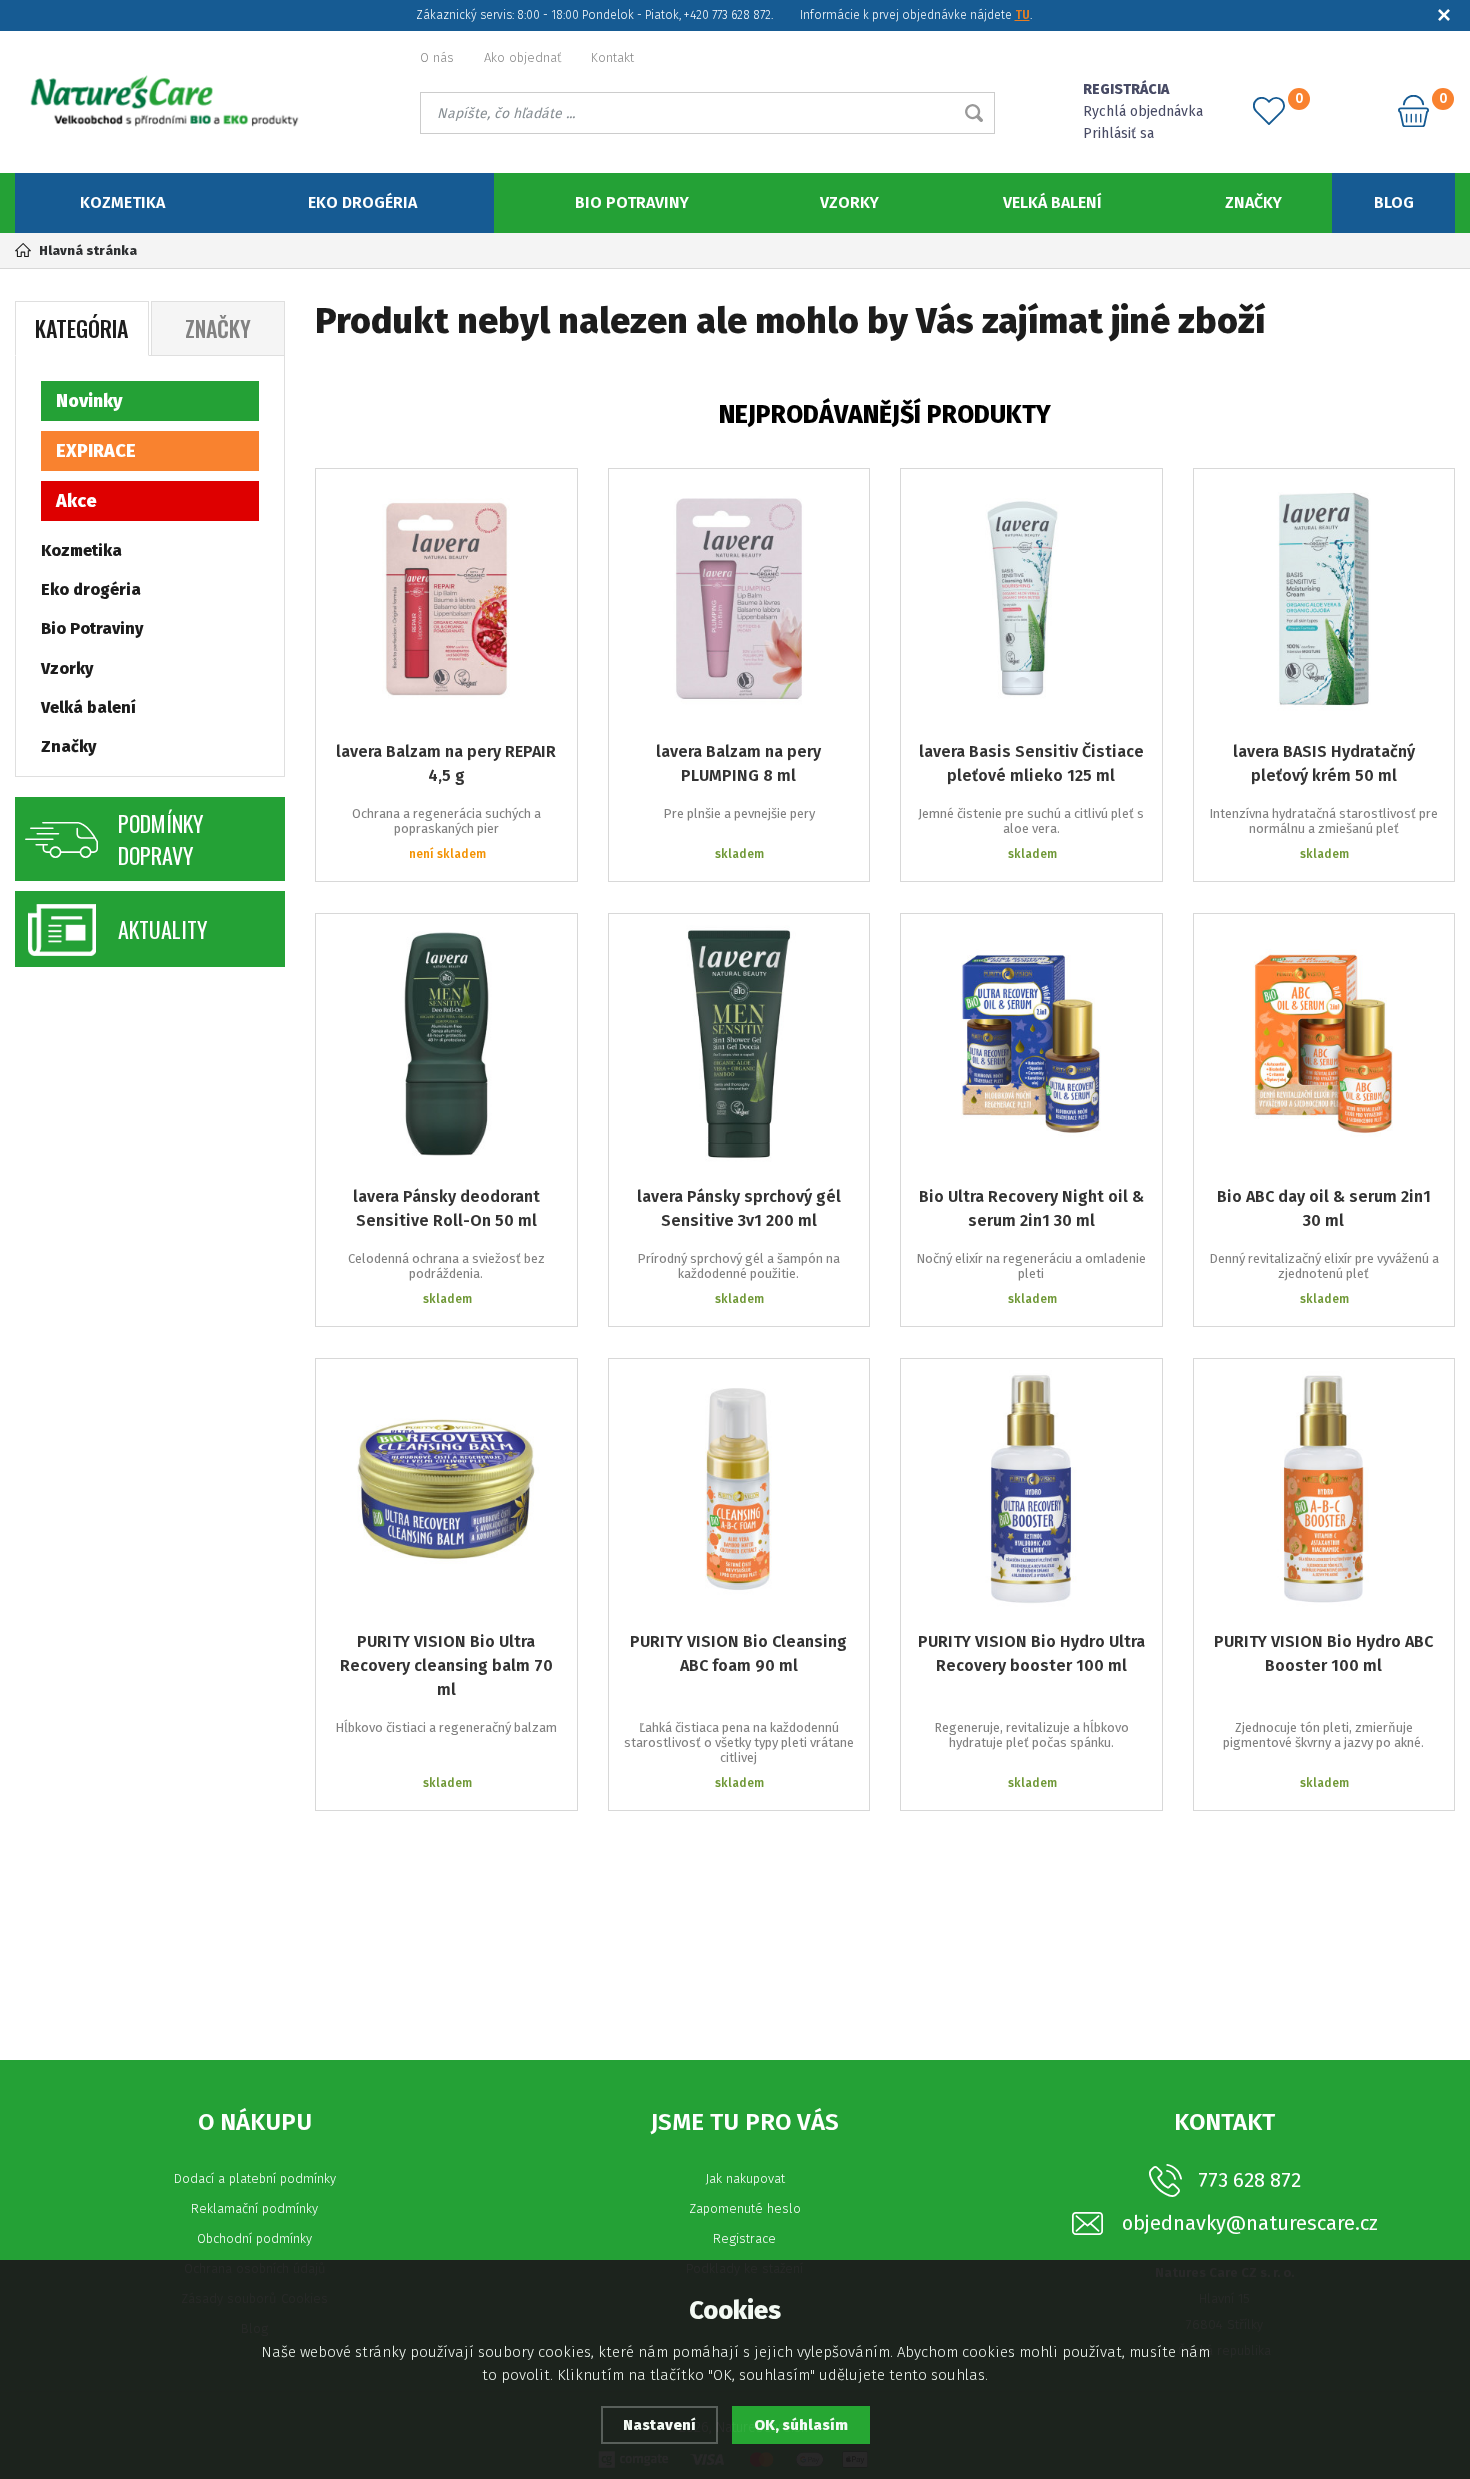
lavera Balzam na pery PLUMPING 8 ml (738, 763)
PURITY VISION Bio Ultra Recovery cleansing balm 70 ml (446, 1665)
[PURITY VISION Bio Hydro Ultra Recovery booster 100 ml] (1031, 1489)
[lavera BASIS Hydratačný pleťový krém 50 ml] (1324, 599)
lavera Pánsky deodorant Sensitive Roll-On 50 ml (446, 1208)
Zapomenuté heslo (745, 2208)
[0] (1269, 111)
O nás (437, 57)
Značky (1253, 202)
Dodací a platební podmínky (255, 2178)
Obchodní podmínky (254, 2238)
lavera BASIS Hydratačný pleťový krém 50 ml (1324, 763)
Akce (76, 501)
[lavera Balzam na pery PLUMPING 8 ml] (739, 599)
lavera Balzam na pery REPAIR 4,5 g (446, 763)
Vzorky (849, 202)
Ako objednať (522, 57)
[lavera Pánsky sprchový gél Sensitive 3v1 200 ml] (739, 1044)
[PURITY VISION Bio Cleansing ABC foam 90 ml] (739, 1489)
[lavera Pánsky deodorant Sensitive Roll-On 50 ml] (446, 1044)
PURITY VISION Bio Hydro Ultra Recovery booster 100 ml (1031, 1653)
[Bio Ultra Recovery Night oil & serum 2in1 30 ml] (1031, 1044)
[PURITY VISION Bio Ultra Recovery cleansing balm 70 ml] (446, 1489)
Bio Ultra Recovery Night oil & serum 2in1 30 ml (1031, 1208)
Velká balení (1052, 202)
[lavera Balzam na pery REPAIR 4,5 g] (446, 599)
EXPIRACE (96, 451)
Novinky (89, 401)
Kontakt (612, 57)
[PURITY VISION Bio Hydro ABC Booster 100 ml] (1324, 1489)
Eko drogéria (362, 202)
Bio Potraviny (632, 202)
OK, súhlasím (801, 2425)
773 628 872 (1249, 2180)
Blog (1394, 202)
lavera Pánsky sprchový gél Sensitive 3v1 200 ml (739, 1208)
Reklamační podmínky (254, 2208)
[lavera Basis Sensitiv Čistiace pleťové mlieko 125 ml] (1031, 599)
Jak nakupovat (745, 2178)
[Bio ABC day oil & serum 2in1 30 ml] (1324, 1044)
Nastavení (659, 2425)
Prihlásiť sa (1118, 133)
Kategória (81, 328)
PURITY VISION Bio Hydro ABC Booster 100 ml (1323, 1653)
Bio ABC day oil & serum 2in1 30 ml (1324, 1208)
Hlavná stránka (88, 250)
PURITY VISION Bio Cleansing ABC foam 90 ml (738, 1653)
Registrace (744, 2238)
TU (1022, 15)
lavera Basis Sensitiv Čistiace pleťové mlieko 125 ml (1031, 763)
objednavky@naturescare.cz (1250, 2223)
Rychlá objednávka (1143, 111)
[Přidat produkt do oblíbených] (548, 498)
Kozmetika (122, 202)
